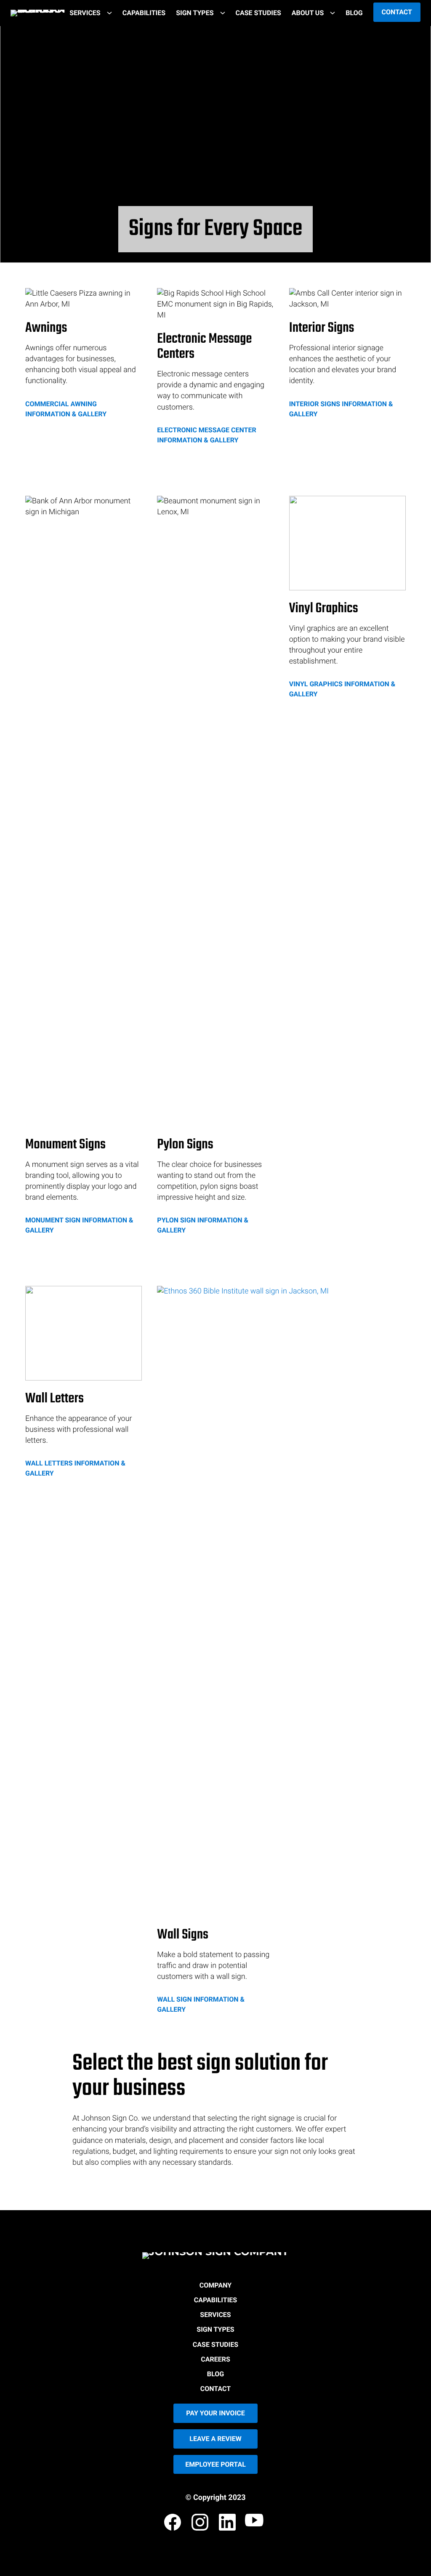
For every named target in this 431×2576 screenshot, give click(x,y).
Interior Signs (322, 329)
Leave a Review (215, 2439)
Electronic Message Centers (204, 347)
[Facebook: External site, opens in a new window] (173, 2524)
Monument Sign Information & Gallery (79, 1225)
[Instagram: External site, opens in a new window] (201, 2524)
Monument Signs (65, 1145)
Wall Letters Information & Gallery (75, 1468)
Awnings (46, 329)
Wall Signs (183, 1935)
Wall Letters (55, 1399)
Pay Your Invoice (215, 2413)
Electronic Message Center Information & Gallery (206, 435)
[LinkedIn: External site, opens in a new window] (228, 2524)
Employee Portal (215, 2464)
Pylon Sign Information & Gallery (203, 1225)
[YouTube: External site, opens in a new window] (255, 2524)
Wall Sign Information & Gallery (201, 2004)
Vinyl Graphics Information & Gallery (342, 689)
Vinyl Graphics (324, 609)
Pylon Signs (185, 1145)
